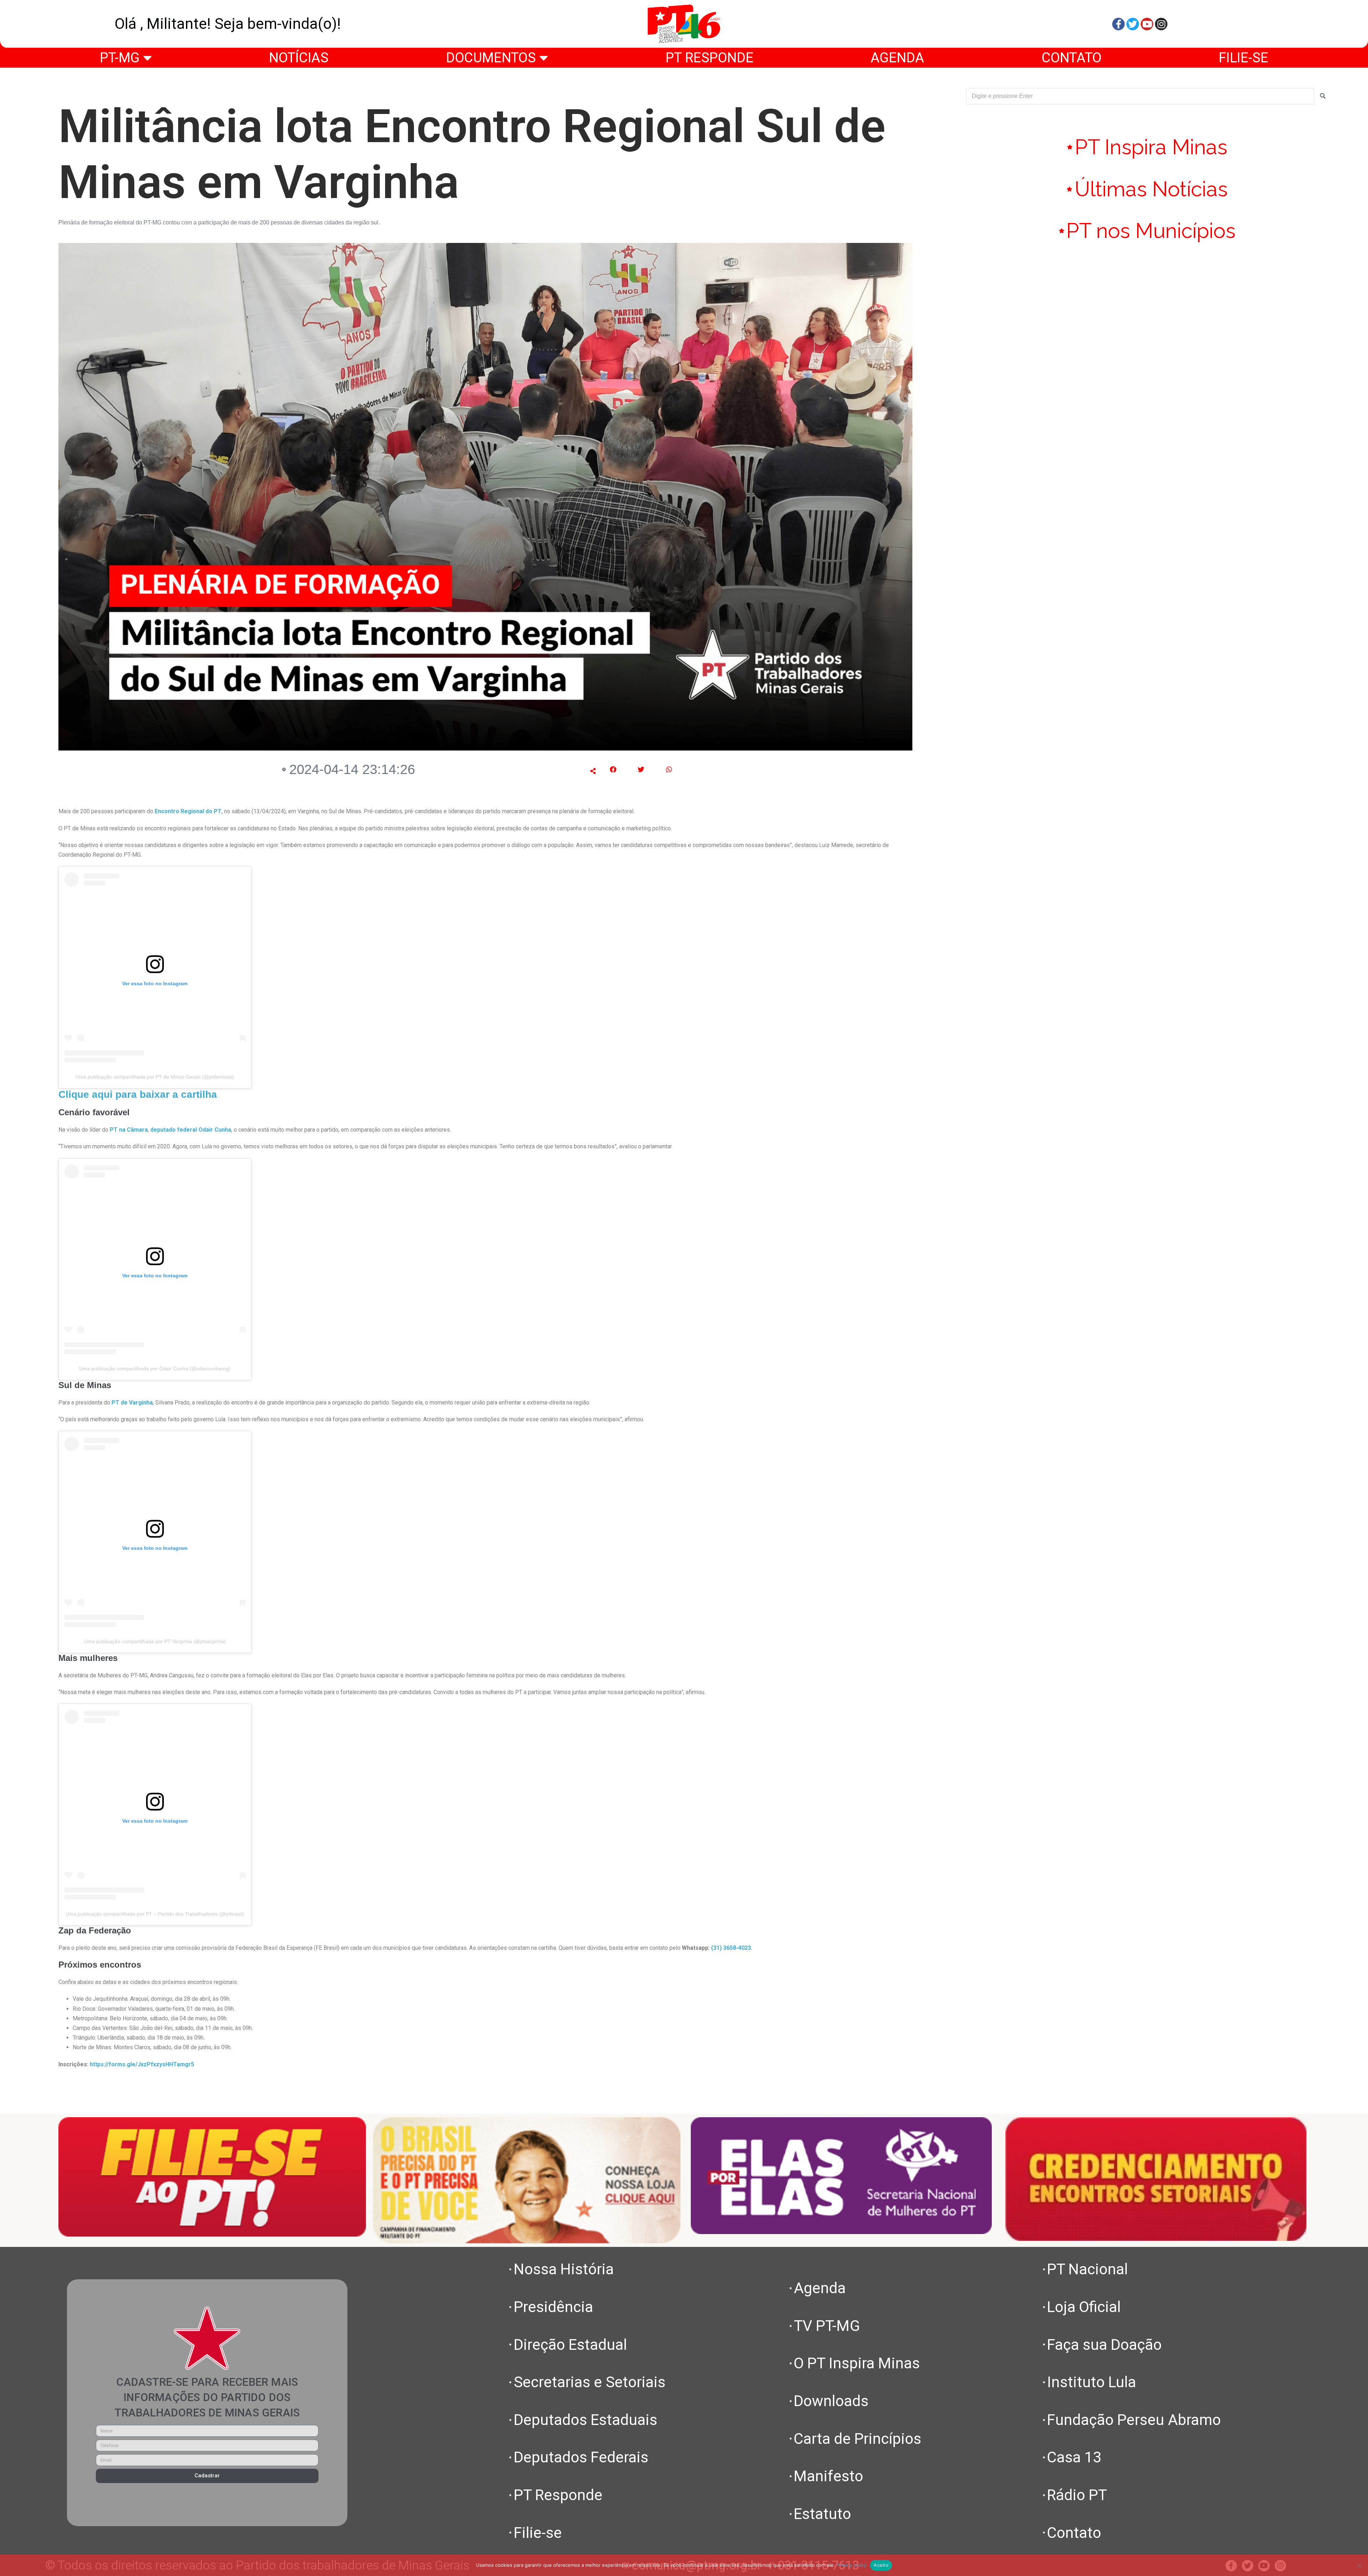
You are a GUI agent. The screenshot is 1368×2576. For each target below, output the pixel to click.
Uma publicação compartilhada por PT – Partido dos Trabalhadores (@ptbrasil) (155, 1914)
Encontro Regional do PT (187, 811)
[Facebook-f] (1118, 24)
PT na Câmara (129, 1130)
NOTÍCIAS (299, 58)
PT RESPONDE (709, 58)
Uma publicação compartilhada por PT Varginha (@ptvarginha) (155, 1641)
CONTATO (1072, 58)
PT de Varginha (132, 1403)
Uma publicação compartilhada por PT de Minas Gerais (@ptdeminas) (155, 1077)
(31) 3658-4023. (732, 1948)
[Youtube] (1147, 24)
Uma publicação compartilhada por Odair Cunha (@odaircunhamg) (155, 1368)
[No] (1359, 2565)
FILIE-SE (1243, 58)
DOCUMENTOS (491, 58)
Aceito (881, 2565)
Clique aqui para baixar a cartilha (138, 1094)
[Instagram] (1161, 24)
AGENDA (897, 58)
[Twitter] (1133, 24)
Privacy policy (851, 2565)
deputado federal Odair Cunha (191, 1130)
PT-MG (120, 58)
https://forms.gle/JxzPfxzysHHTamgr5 (142, 2064)
